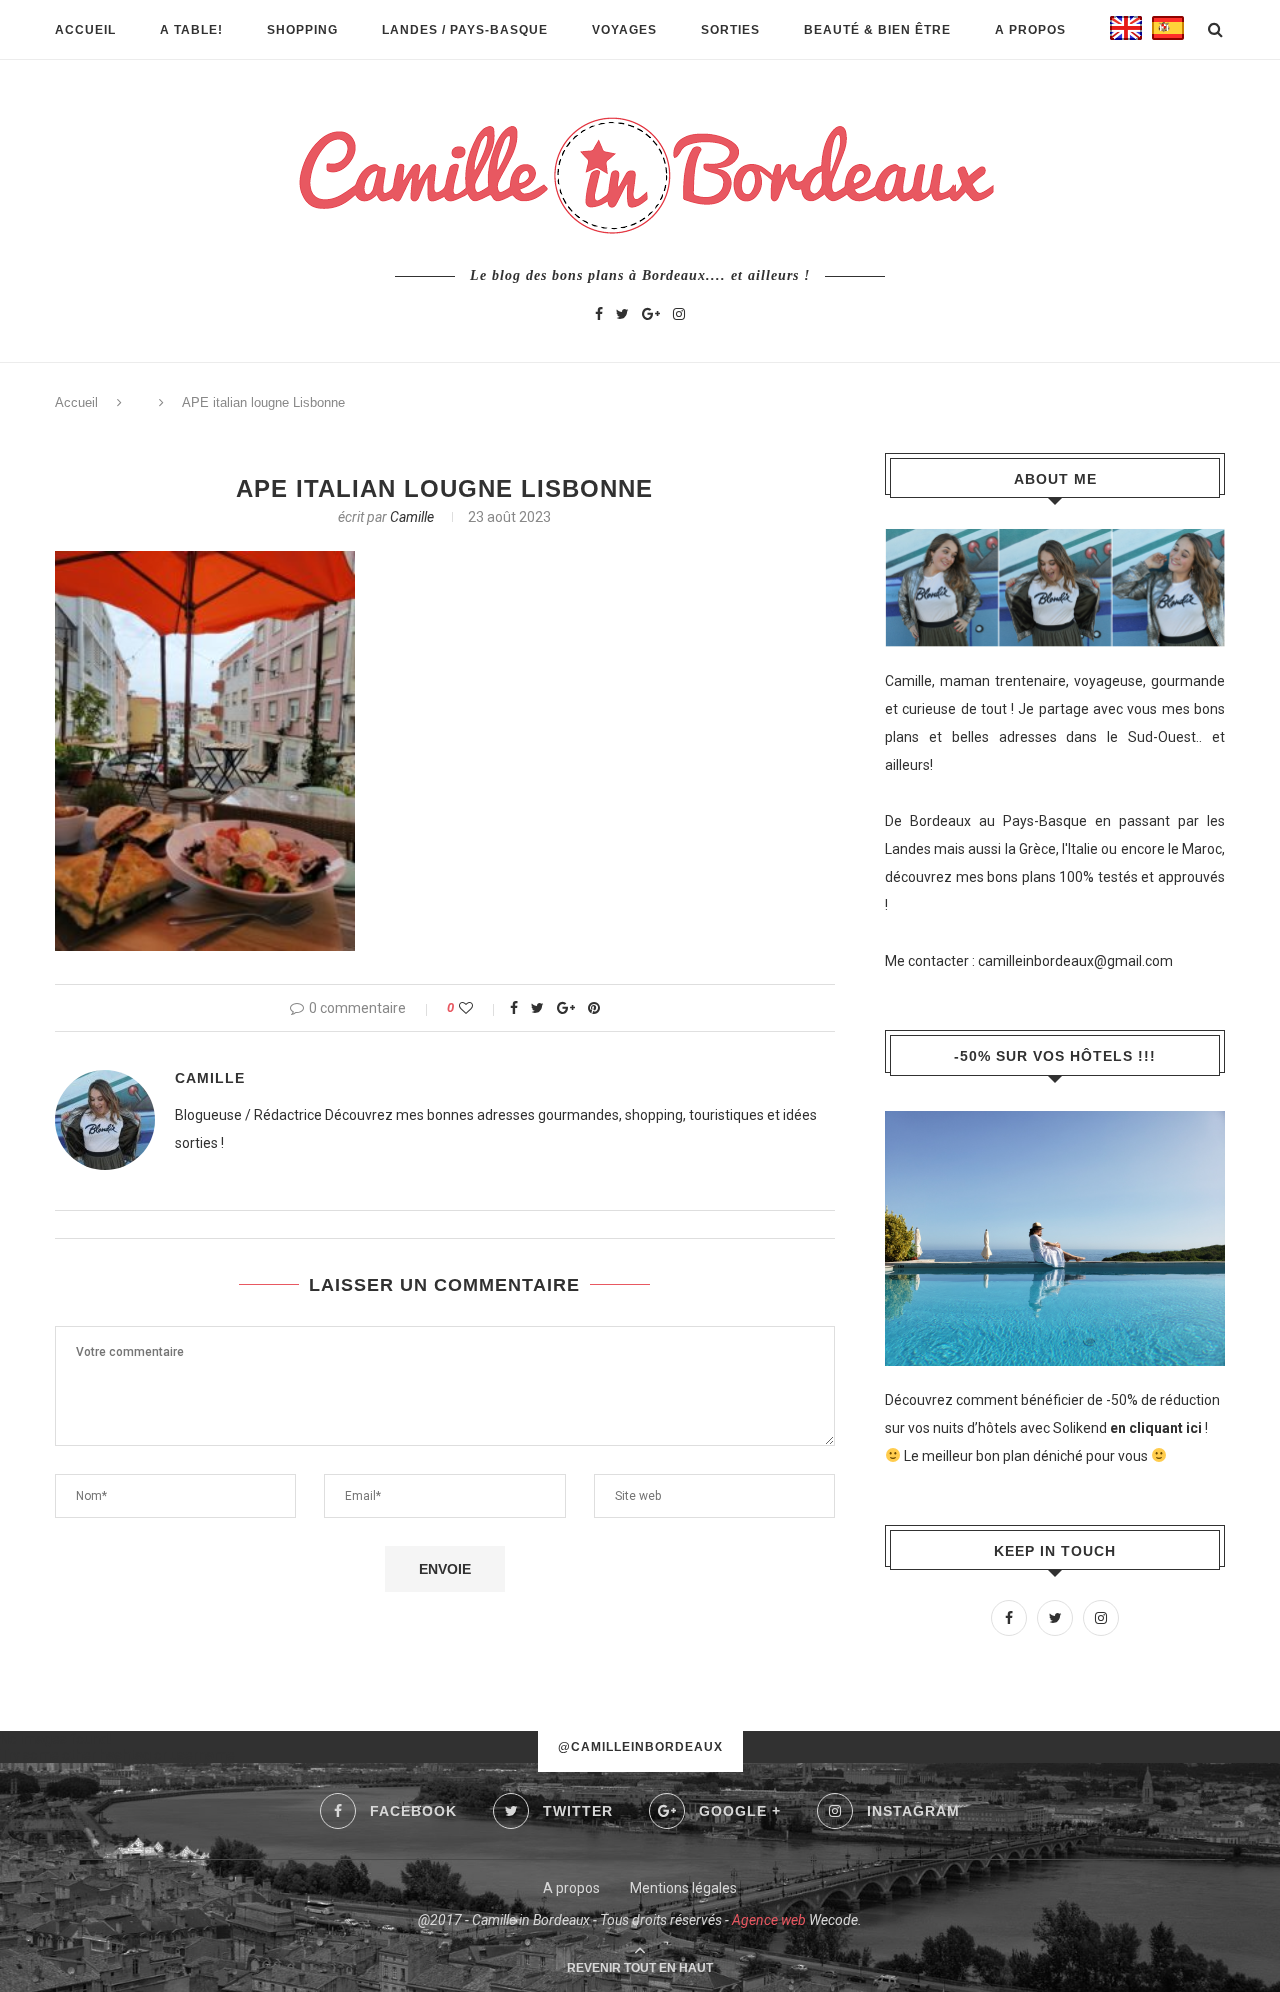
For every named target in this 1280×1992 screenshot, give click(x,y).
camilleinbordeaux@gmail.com (1075, 961)
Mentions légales (683, 1888)
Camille (412, 517)
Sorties (730, 30)
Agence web (769, 1920)
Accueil (85, 30)
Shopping (302, 30)
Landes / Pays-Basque (465, 30)
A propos (1030, 30)
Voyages (624, 30)
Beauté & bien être (877, 30)
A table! (191, 30)
